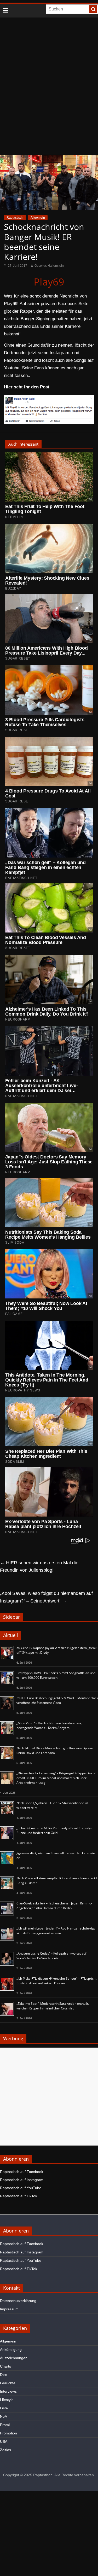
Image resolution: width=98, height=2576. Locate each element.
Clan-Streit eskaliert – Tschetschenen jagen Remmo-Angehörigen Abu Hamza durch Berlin (54, 1906)
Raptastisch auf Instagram (22, 2180)
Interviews (8, 2391)
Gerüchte (8, 2383)
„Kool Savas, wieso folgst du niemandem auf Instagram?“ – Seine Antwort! (46, 1597)
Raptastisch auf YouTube (21, 2188)
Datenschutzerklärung (18, 2301)
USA (4, 2441)
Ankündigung (11, 2350)
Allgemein (38, 218)
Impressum (9, 2309)
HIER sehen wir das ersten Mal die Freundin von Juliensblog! (39, 1567)
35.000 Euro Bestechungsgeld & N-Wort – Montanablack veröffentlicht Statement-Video (57, 1700)
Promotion (8, 2433)
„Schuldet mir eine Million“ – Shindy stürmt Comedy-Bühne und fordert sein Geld (54, 1830)
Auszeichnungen (14, 2358)
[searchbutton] (93, 9)
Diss (4, 2375)
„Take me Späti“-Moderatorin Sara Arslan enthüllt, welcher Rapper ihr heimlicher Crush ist (53, 2006)
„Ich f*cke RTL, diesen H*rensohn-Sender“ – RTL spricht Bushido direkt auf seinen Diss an (56, 1981)
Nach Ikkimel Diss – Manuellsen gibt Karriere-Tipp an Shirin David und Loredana (55, 1750)
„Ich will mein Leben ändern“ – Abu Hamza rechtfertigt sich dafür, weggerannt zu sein (56, 1931)
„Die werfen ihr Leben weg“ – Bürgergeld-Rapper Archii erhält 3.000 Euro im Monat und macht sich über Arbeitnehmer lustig (56, 1778)
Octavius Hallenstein (49, 266)
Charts (5, 2366)
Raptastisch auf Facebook (22, 2172)
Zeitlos (5, 2450)
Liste (4, 2408)
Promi (5, 2425)
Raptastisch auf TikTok (19, 2196)
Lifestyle (7, 2400)
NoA (4, 2416)
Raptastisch (15, 218)
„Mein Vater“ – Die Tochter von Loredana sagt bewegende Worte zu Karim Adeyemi (50, 1725)
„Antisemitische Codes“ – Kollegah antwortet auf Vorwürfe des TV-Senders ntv (51, 1956)
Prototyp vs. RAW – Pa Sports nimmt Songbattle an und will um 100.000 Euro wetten (56, 1675)
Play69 (49, 282)
